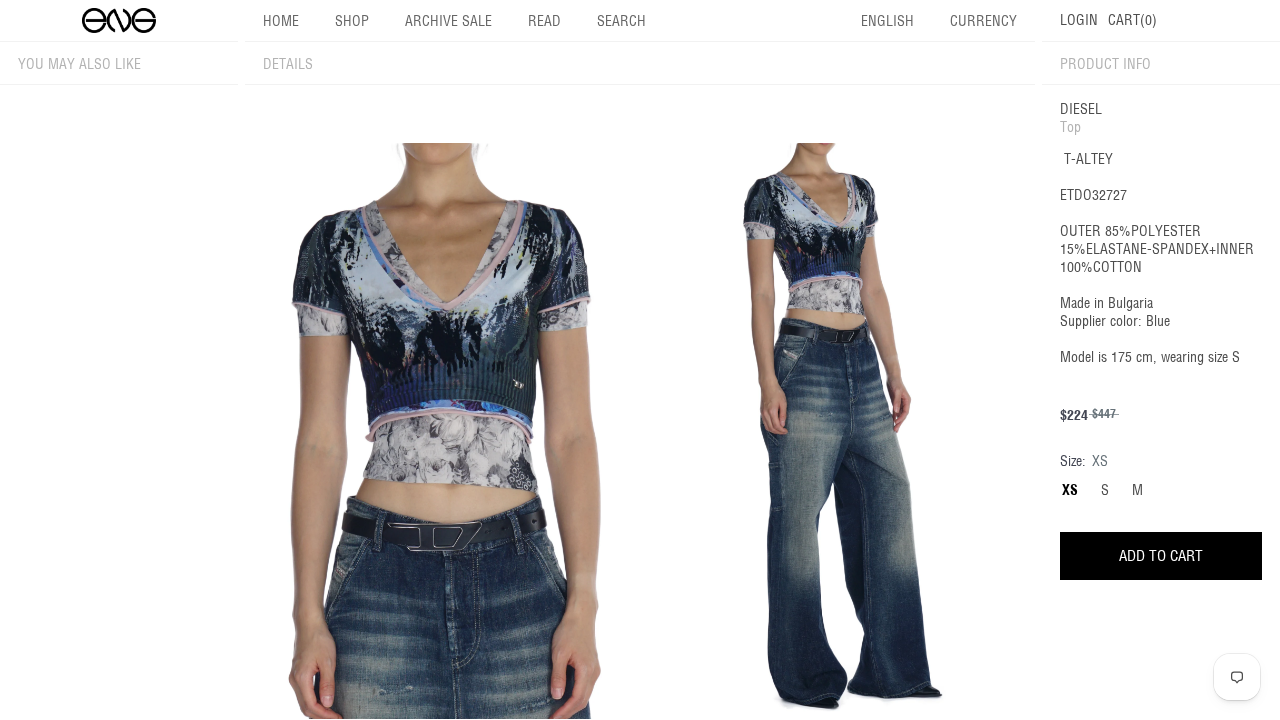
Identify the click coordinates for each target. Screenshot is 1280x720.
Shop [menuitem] (352, 21)
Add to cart (1161, 555)
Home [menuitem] (281, 21)
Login (1079, 20)
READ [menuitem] (544, 21)
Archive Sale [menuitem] (448, 21)
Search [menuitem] (621, 21)
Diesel (1081, 109)
